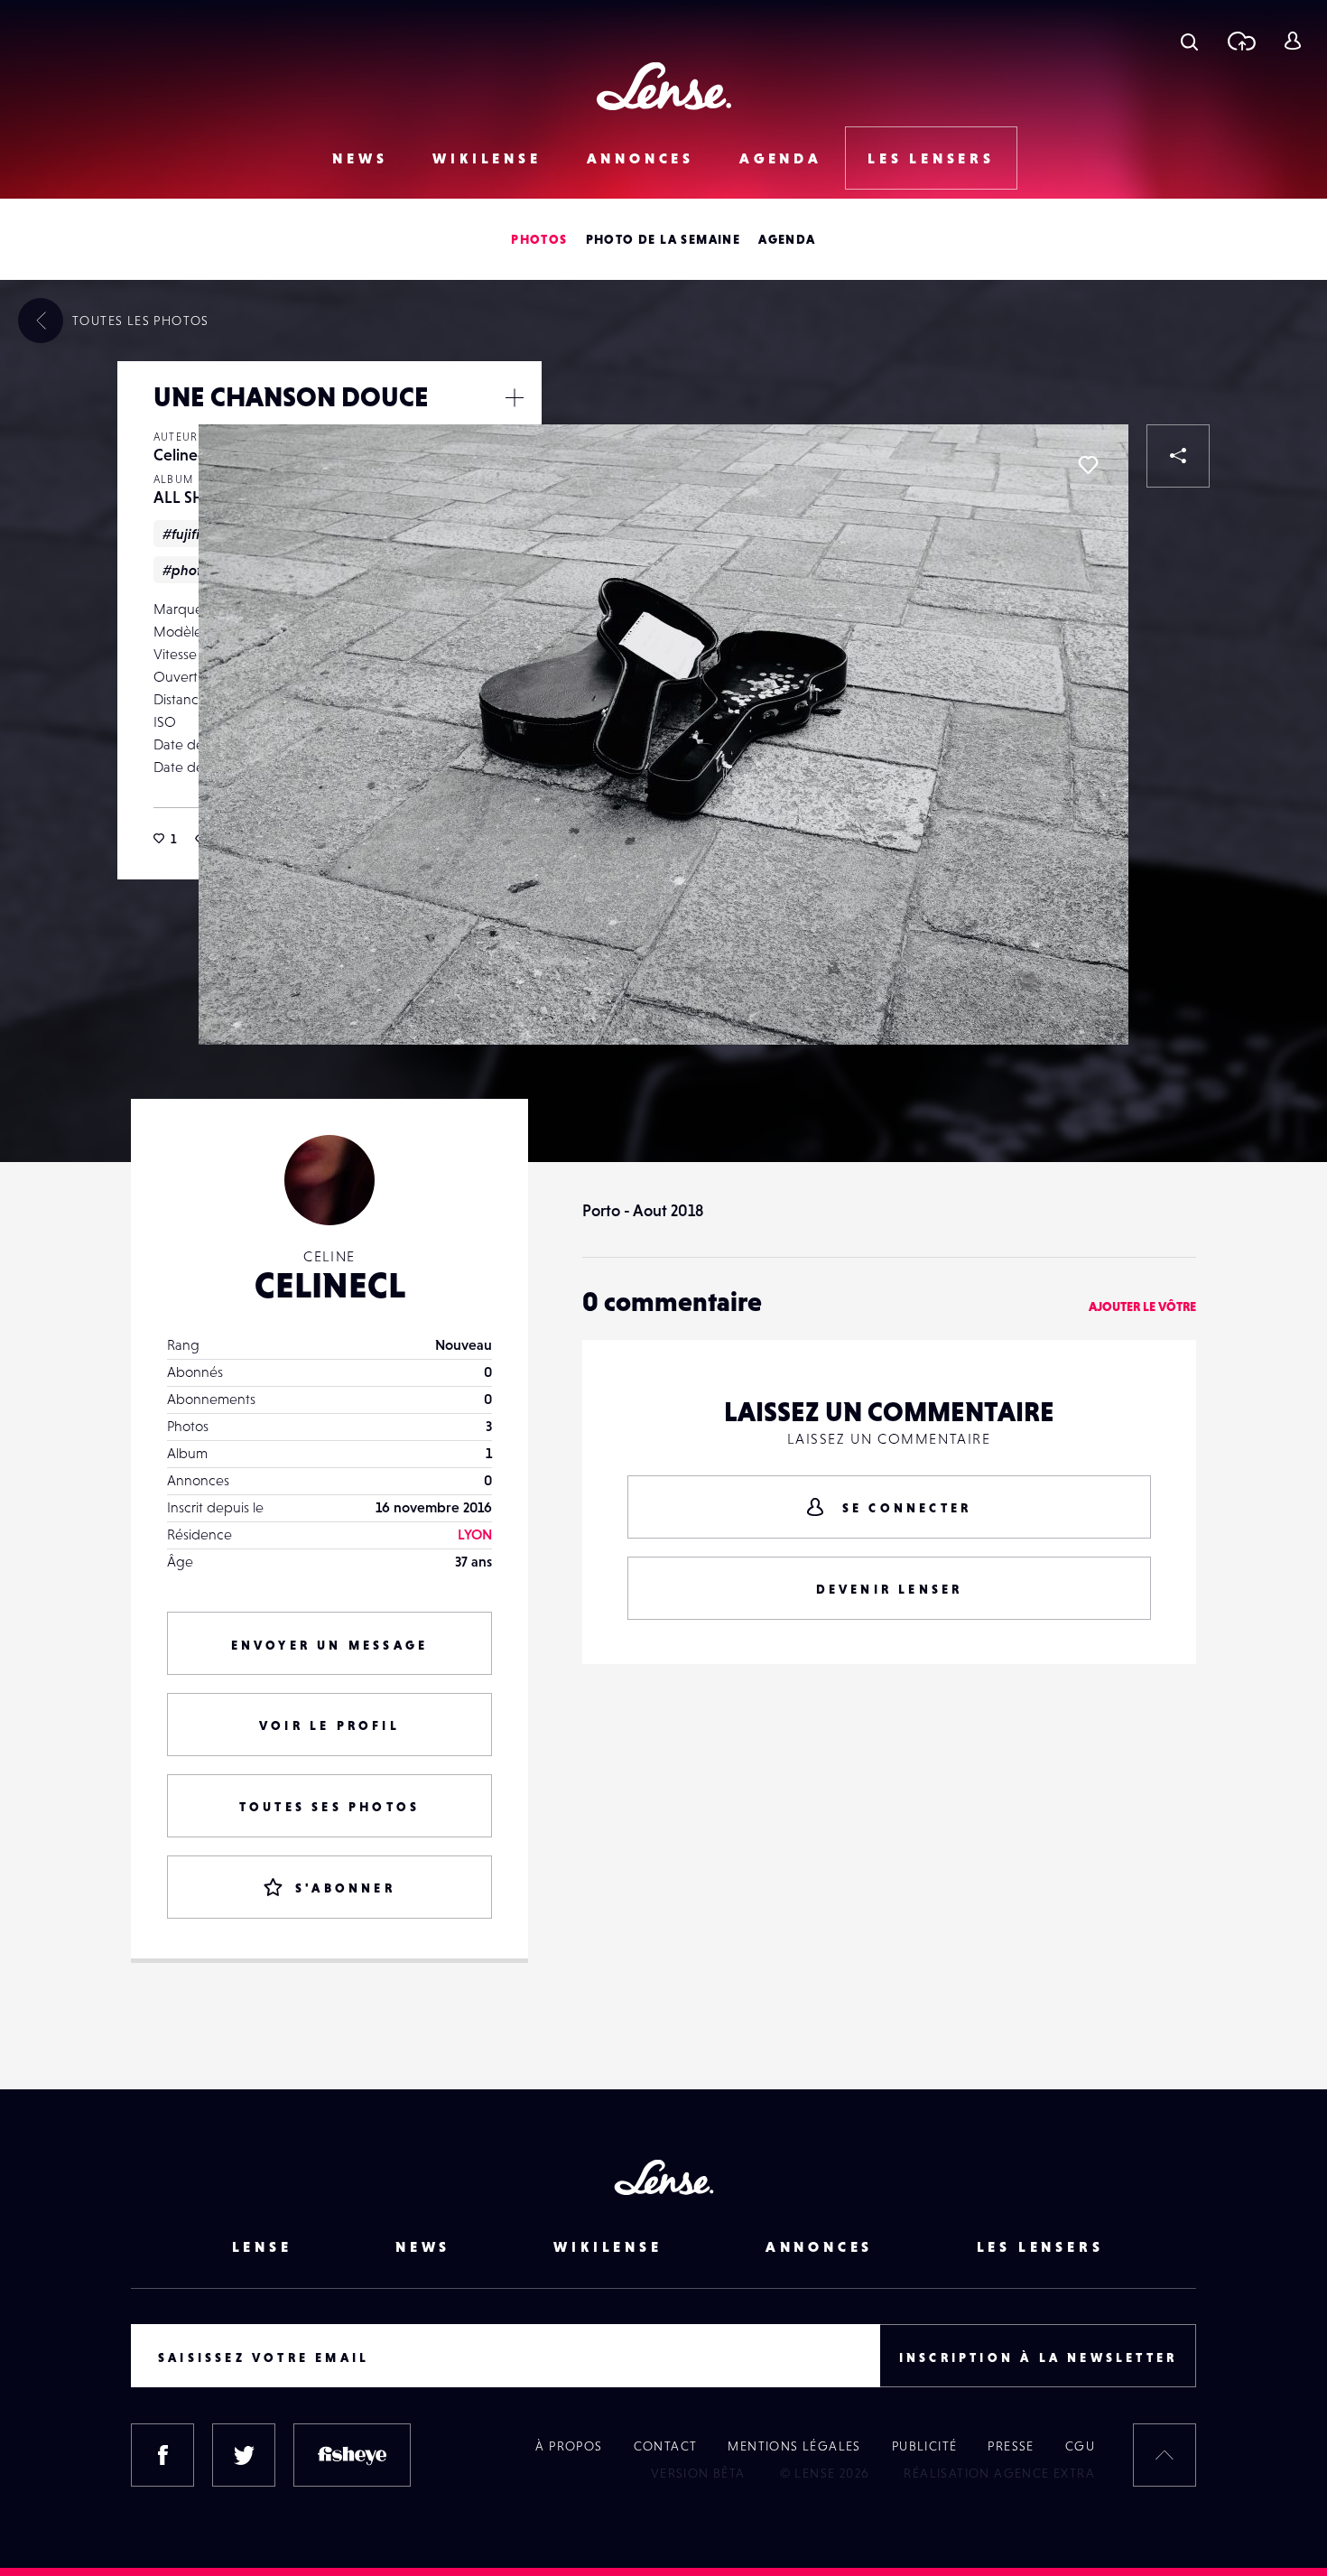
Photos (539, 239)
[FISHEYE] (352, 2455)
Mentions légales (794, 2446)
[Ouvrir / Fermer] (515, 397)
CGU (1080, 2446)
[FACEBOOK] (162, 2455)
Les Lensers (931, 158)
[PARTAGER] (1178, 456)
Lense (262, 2246)
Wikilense (487, 158)
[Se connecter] (1292, 41)
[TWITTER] (244, 2455)
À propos (569, 2446)
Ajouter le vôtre (1142, 1307)
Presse (1011, 2446)
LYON (475, 1534)
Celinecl (181, 455)
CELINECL (330, 1285)
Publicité (925, 2446)
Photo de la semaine (663, 239)
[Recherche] (1189, 41)
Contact (666, 2446)
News (360, 158)
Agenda (781, 158)
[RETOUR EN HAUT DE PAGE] (1165, 2455)
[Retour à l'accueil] (664, 86)
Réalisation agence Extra (999, 2473)
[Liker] (1088, 465)
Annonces (640, 158)
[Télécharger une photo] (1241, 41)
